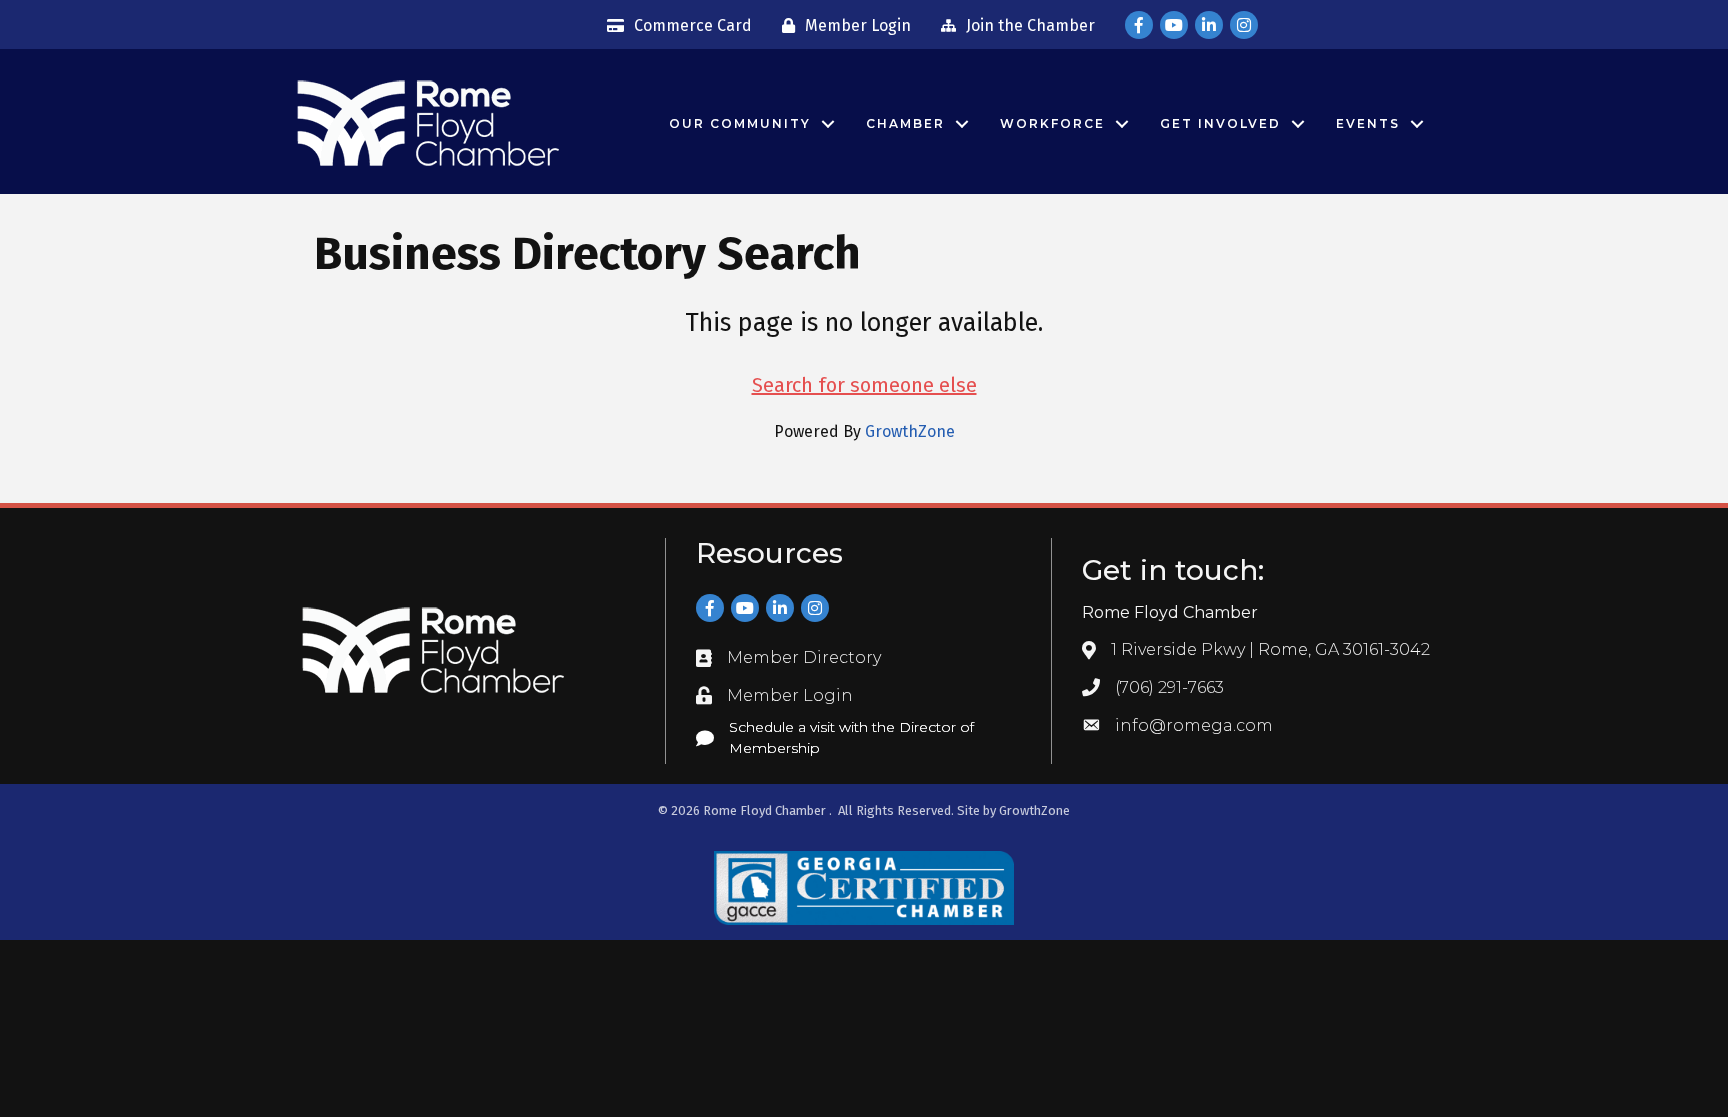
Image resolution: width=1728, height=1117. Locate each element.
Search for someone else (864, 385)
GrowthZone (910, 431)
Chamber (905, 123)
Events (1368, 123)
